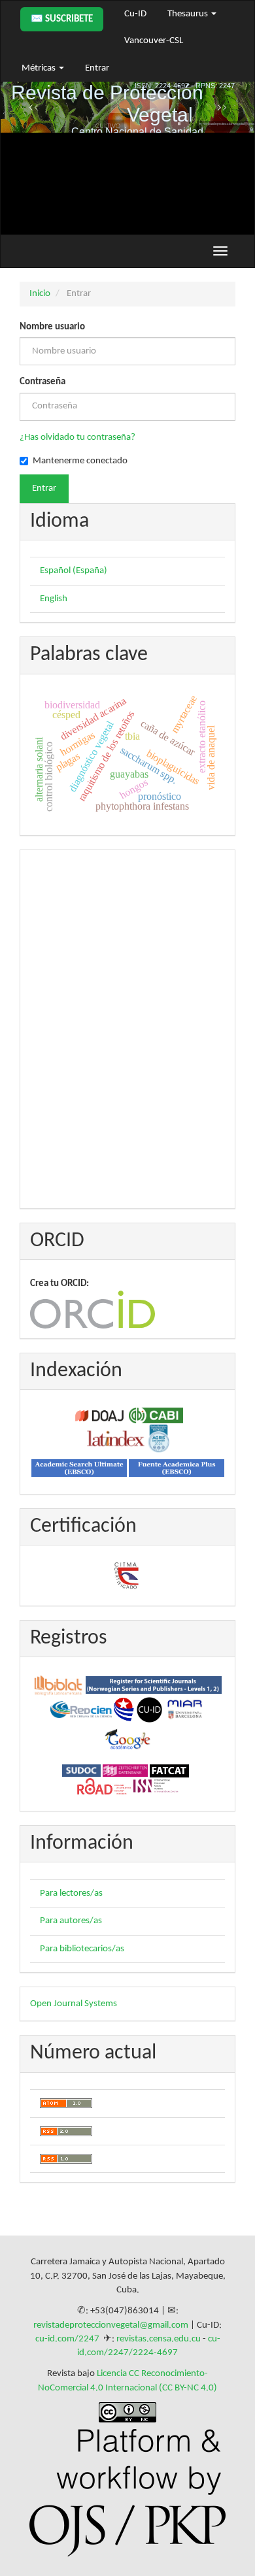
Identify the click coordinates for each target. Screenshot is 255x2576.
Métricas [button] (40, 68)
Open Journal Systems (74, 2004)
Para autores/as (71, 1921)
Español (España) (74, 571)
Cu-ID (135, 14)
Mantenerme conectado (80, 461)
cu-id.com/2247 (67, 2339)
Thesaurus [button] (189, 14)
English (54, 599)
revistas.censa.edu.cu (159, 2339)
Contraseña (42, 382)
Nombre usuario (52, 327)
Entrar (97, 68)
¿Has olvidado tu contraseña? (77, 438)
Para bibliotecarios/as (82, 1949)
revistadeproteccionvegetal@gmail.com (111, 2325)
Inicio (40, 294)
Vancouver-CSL (154, 41)
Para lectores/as (71, 1893)
